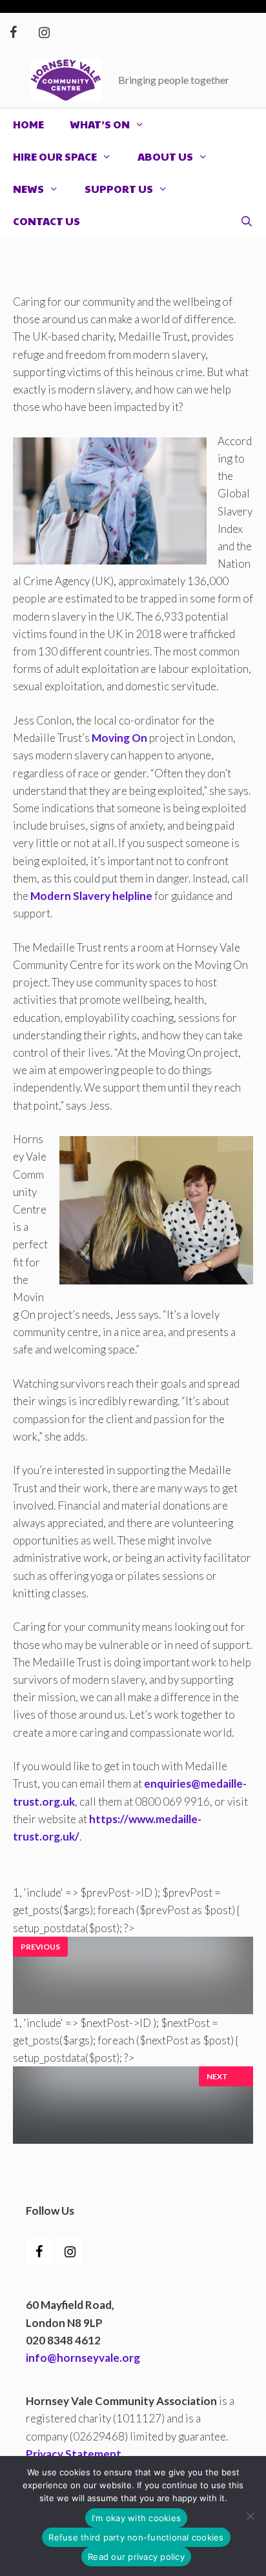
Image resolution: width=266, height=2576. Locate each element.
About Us (165, 156)
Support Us (119, 189)
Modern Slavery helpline (91, 896)
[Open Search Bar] (246, 221)
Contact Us (46, 221)
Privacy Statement (74, 2454)
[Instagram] (44, 33)
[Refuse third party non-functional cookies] (250, 2516)
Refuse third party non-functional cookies (136, 2537)
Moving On (119, 738)
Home (28, 124)
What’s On (100, 124)
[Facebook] (13, 33)
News (28, 189)
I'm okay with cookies (136, 2518)
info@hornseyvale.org (83, 2358)
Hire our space (55, 156)
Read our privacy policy (136, 2557)
